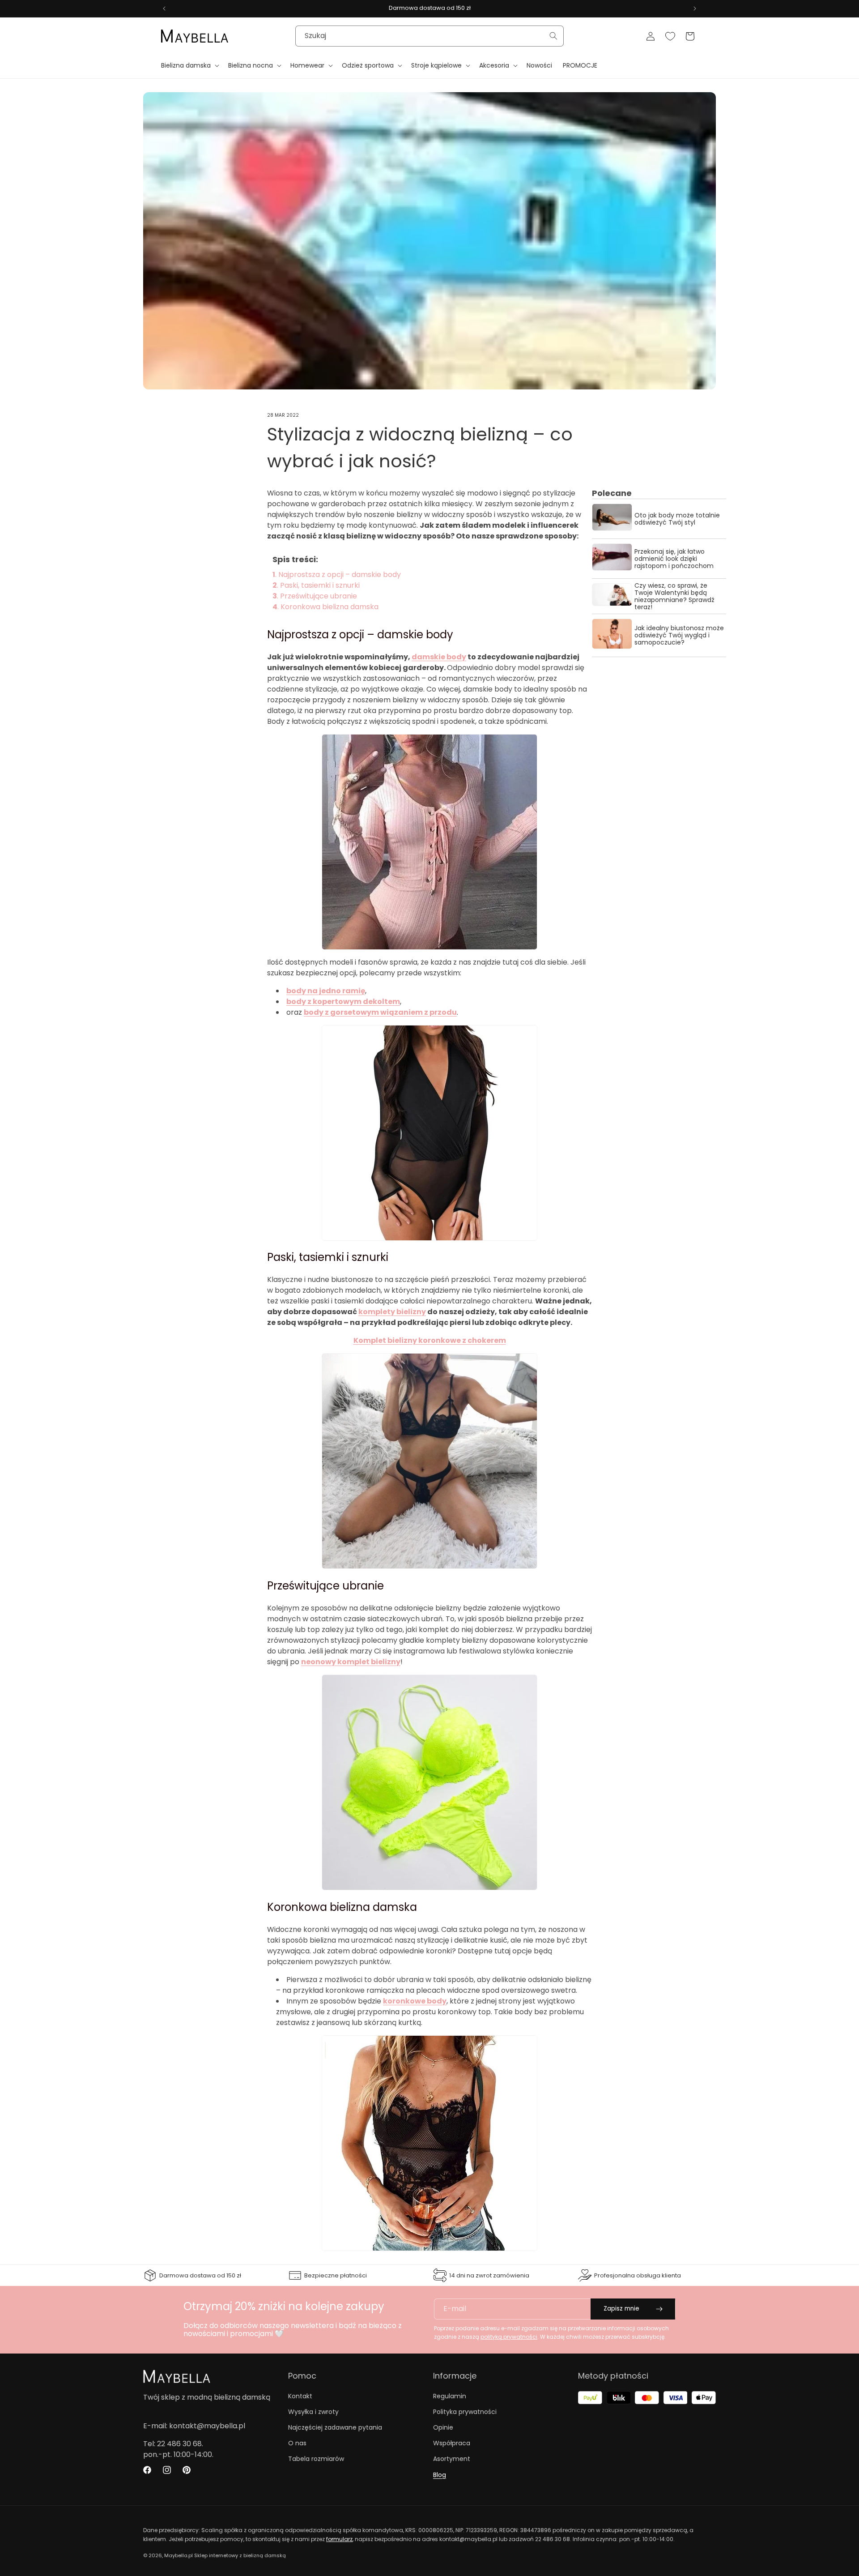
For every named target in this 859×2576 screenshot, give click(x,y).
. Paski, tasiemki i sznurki (316, 585)
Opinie (443, 2427)
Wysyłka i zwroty (313, 2412)
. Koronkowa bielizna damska (325, 607)
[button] (189, 65)
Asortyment (452, 2459)
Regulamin (450, 2396)
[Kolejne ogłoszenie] (695, 9)
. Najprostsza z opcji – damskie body (337, 575)
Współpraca (452, 2443)
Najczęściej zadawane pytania (335, 2427)
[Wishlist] (670, 36)
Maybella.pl (179, 2555)
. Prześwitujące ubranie (315, 596)
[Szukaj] (553, 36)
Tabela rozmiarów (316, 2459)
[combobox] (429, 36)
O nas (297, 2443)
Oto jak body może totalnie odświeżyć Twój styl (677, 519)
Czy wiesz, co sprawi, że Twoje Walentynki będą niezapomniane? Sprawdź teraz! (674, 596)
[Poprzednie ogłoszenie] (164, 9)
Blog (440, 2475)
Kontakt (300, 2396)
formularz (339, 2539)
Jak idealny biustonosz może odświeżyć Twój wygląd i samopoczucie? (679, 635)
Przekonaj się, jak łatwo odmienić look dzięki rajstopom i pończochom (674, 559)
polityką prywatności (509, 2337)
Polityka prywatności (465, 2412)
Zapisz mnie (621, 2309)
